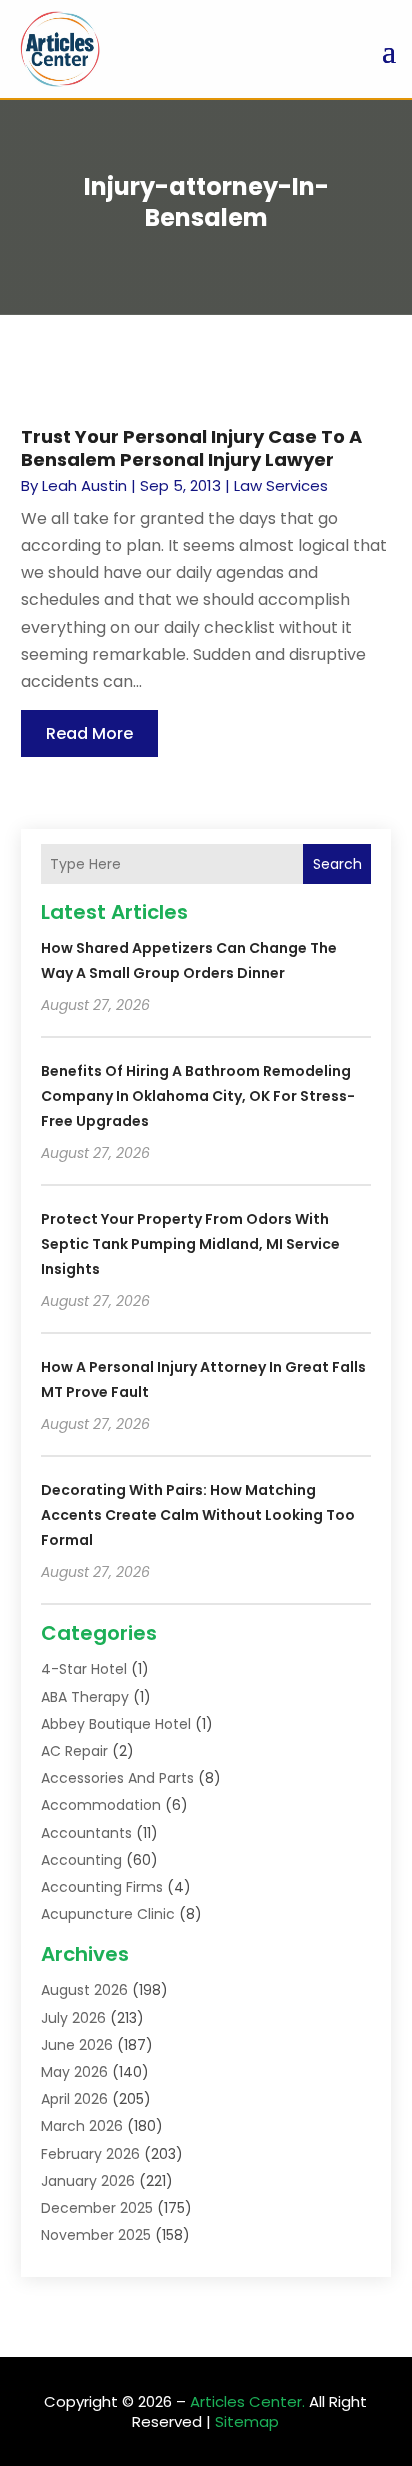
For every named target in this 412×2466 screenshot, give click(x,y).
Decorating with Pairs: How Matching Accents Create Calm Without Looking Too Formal (198, 1515)
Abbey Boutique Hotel (116, 1724)
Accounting (81, 1860)
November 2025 (96, 2235)
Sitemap (247, 2421)
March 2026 (82, 2126)
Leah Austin (84, 485)
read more (89, 733)
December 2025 (97, 2208)
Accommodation (101, 1805)
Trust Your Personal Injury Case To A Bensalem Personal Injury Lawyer (191, 448)
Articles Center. (247, 2401)
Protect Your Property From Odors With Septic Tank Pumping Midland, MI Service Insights (190, 1244)
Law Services (281, 485)
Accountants (86, 1833)
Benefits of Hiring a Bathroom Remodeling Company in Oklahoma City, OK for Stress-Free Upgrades (198, 1096)
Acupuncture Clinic (108, 1914)
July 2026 (73, 2018)
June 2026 (77, 2045)
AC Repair (74, 1751)
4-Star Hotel (84, 1669)
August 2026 (84, 1990)
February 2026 (90, 2154)
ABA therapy (85, 1697)
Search (337, 864)
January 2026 (88, 2181)
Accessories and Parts (117, 1778)
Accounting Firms (102, 1887)
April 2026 (74, 2099)
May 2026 (74, 2072)
